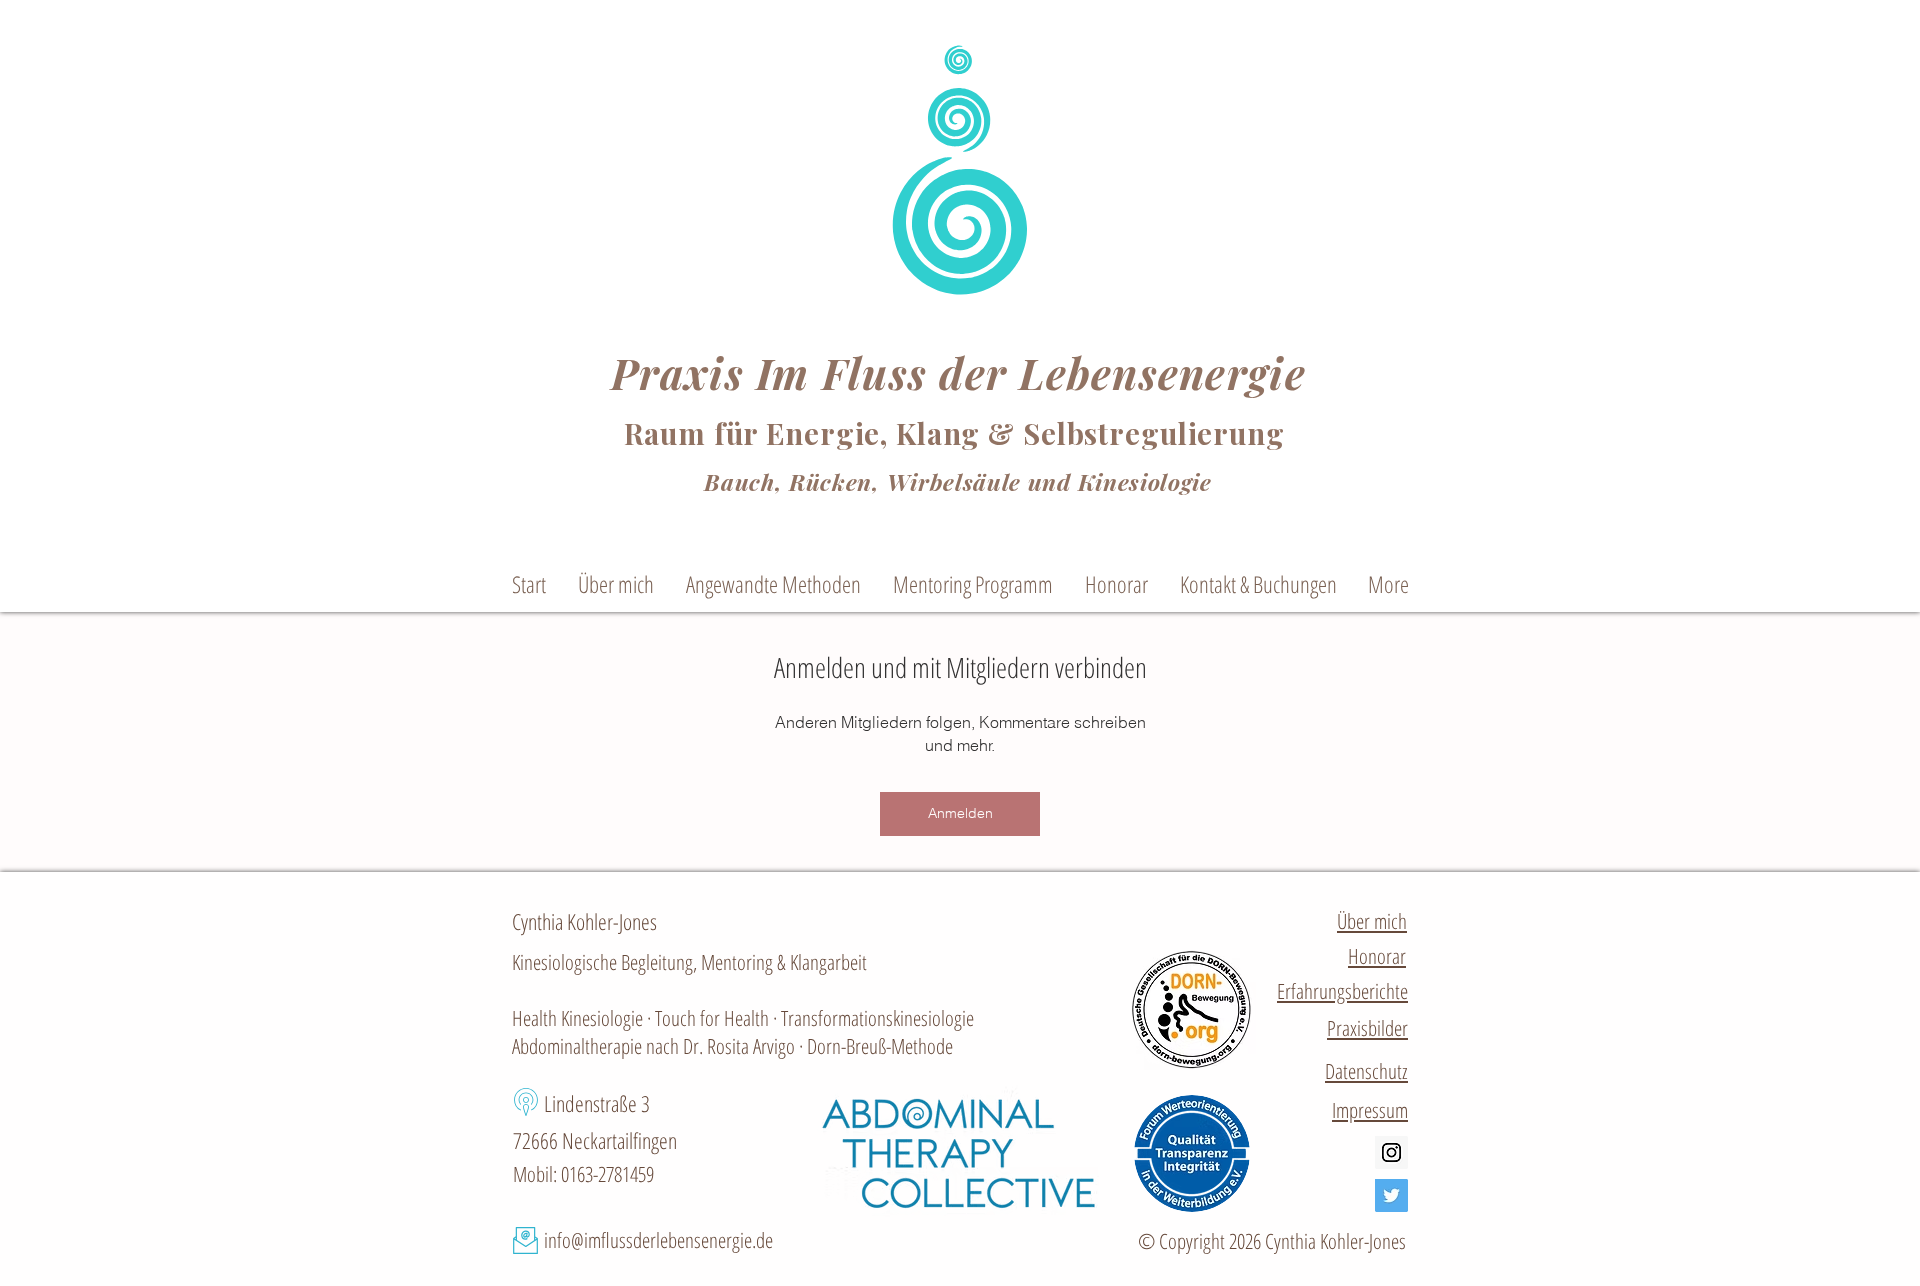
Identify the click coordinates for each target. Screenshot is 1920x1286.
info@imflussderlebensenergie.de (658, 1240)
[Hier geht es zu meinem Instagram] (1391, 1152)
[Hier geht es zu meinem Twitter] (1391, 1195)
